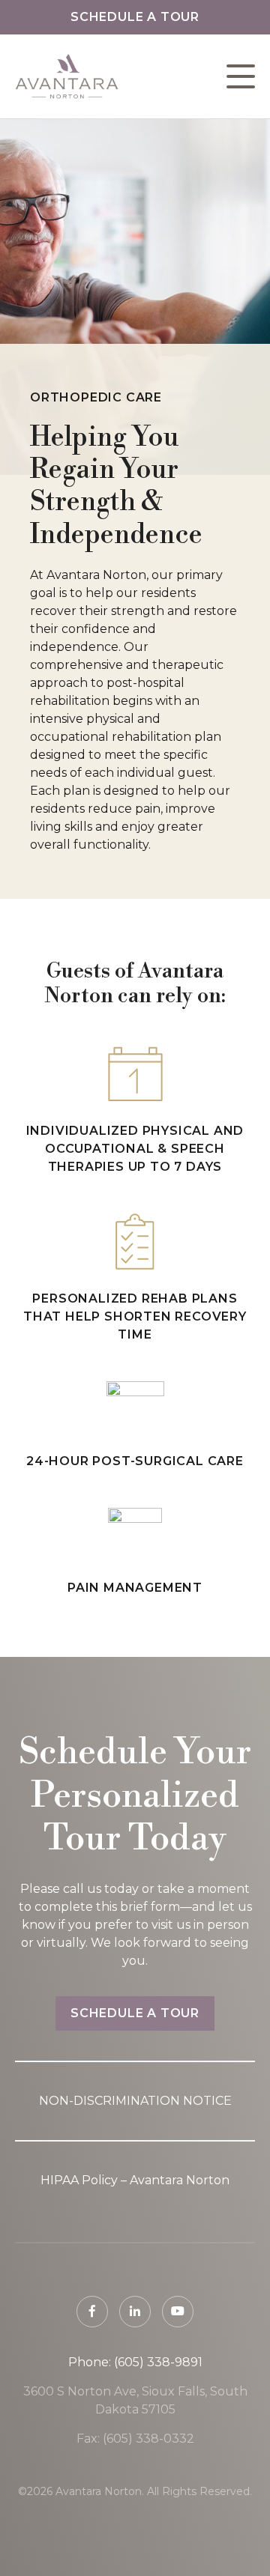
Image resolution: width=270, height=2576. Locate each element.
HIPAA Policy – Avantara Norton (135, 2180)
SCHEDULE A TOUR (135, 2013)
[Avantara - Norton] (67, 76)
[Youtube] (178, 2312)
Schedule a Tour (135, 17)
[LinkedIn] (135, 2312)
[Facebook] (92, 2312)
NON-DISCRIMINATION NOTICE (135, 2101)
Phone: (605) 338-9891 (135, 2362)
